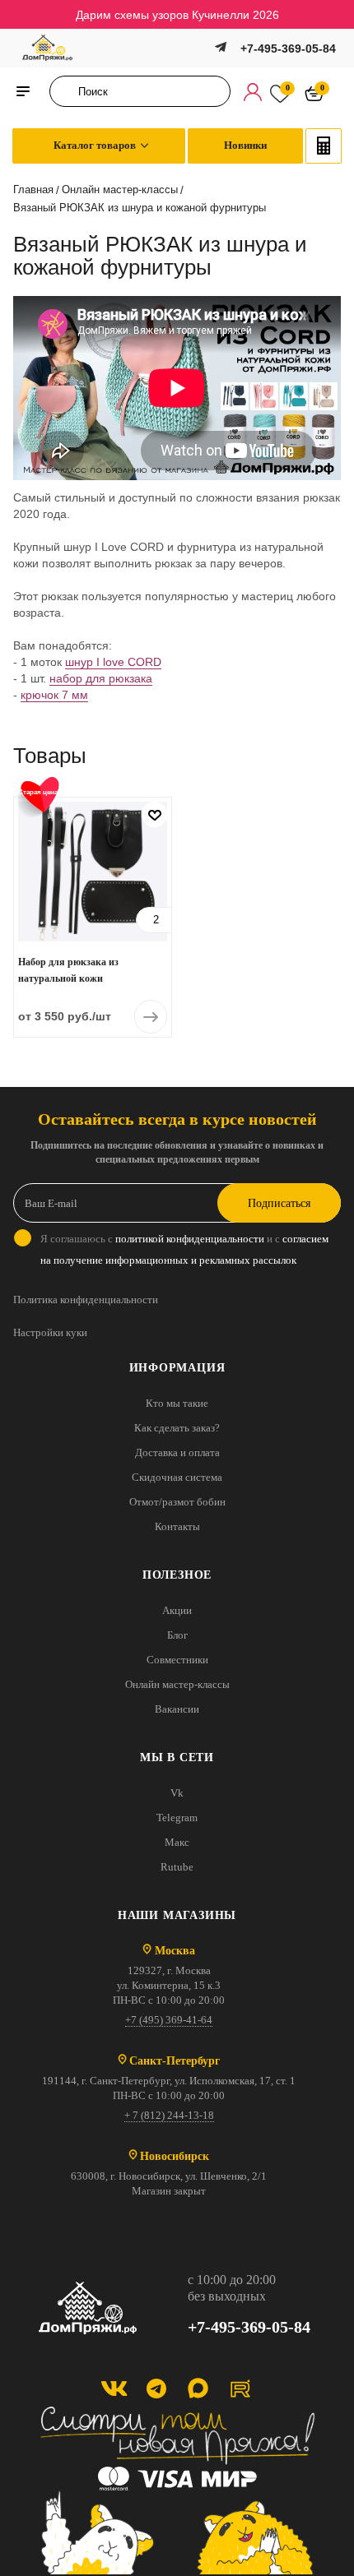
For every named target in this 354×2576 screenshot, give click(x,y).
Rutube (177, 1867)
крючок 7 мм (54, 695)
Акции (177, 1610)
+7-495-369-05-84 (288, 49)
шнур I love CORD (113, 662)
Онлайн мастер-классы (177, 1684)
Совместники (177, 1660)
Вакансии (177, 1709)
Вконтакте (114, 2388)
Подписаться (279, 1203)
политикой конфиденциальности (190, 1239)
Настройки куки (50, 1332)
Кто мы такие (177, 1403)
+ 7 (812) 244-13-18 (169, 2115)
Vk (177, 1793)
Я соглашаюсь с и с (184, 1249)
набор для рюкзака (101, 678)
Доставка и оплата (177, 1452)
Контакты (177, 1526)
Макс (177, 1842)
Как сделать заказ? (177, 1428)
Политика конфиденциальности (86, 1300)
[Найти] (67, 91)
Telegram (177, 1818)
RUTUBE (240, 2388)
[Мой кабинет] (253, 91)
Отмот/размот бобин (177, 1502)
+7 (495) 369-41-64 (169, 2020)
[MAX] (198, 2388)
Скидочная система (177, 1477)
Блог (177, 1635)
